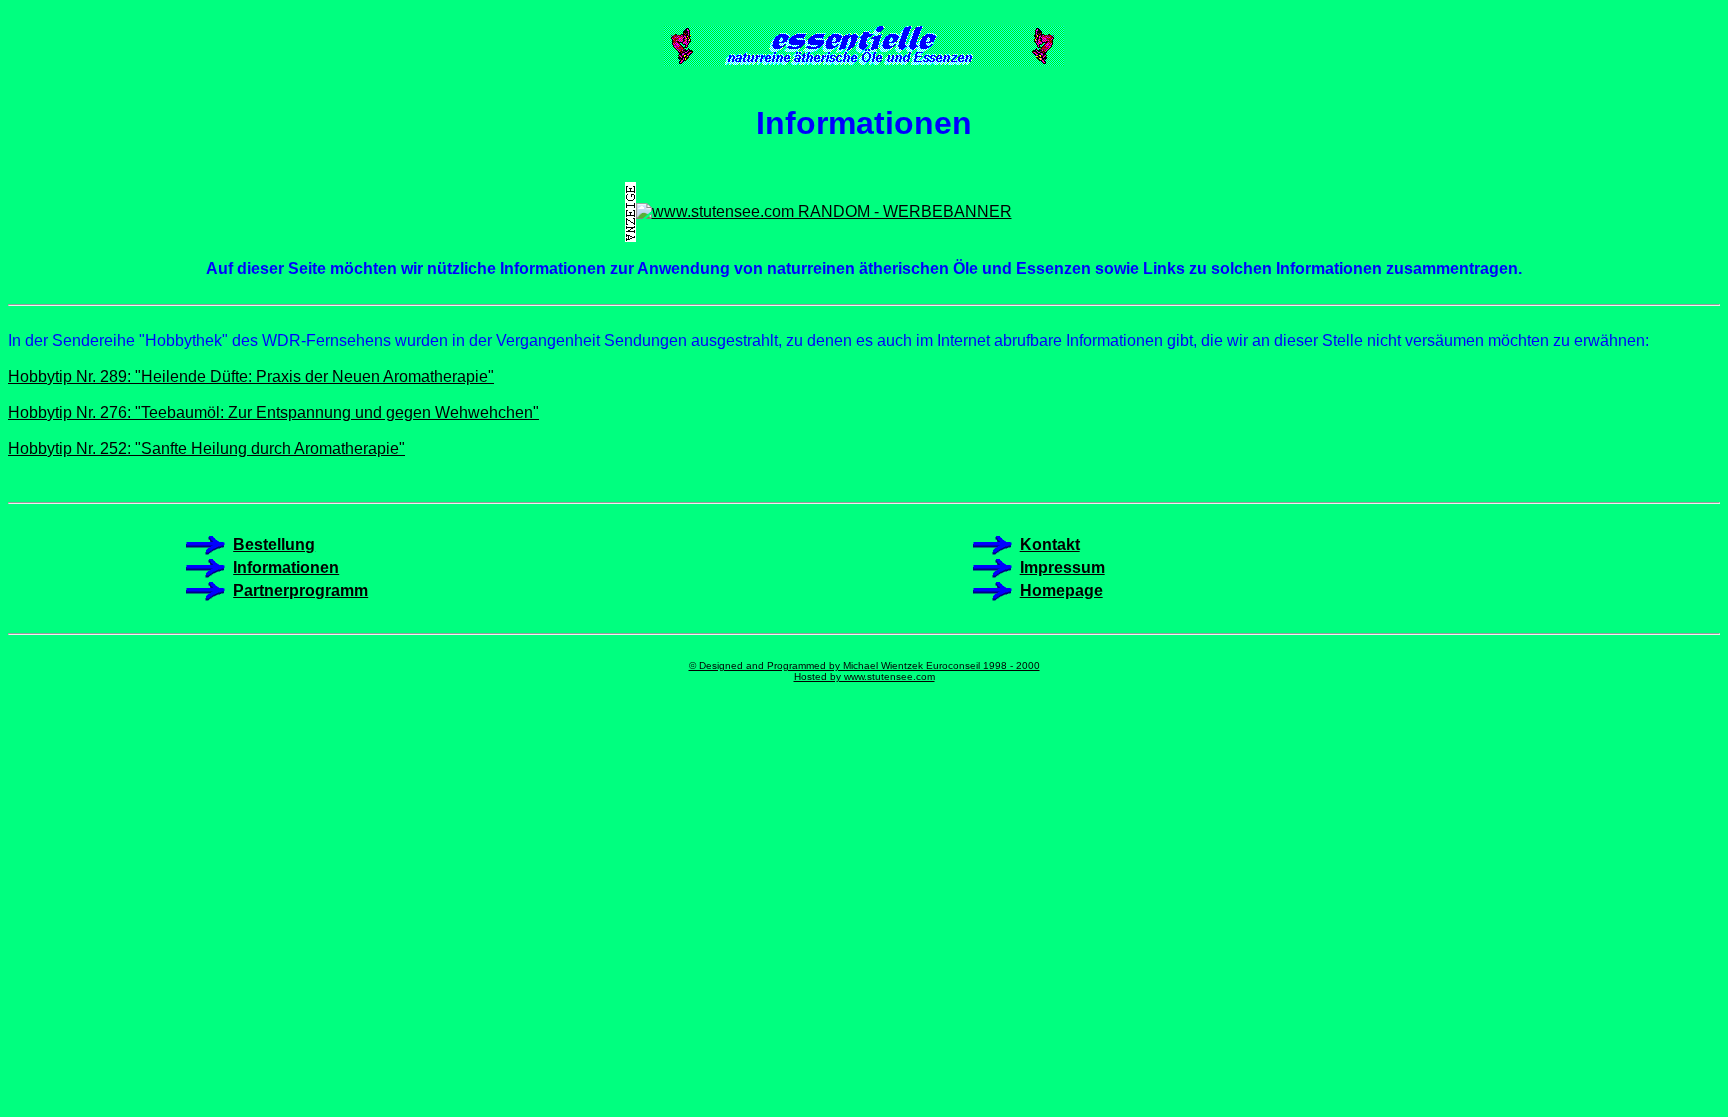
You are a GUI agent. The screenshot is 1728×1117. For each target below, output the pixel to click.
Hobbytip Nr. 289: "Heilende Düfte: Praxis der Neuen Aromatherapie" (251, 376)
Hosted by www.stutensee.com (864, 676)
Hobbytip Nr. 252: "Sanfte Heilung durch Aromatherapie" (206, 448)
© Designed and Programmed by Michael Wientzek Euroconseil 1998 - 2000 (864, 665)
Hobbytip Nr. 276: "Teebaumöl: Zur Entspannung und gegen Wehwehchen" (273, 412)
